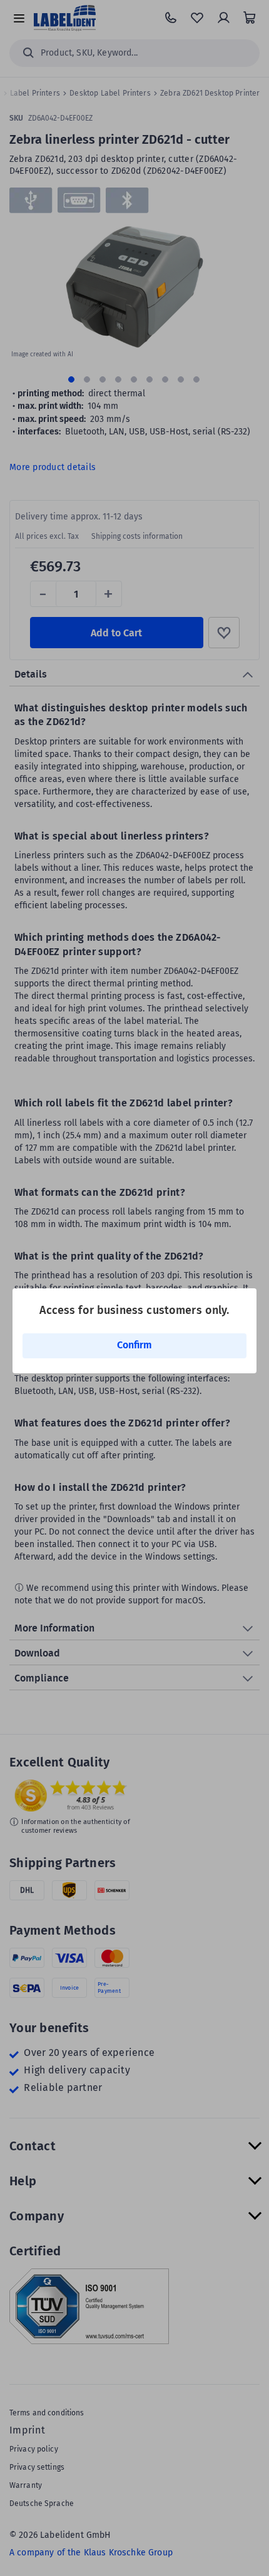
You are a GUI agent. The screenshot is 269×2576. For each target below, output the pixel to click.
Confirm (134, 1345)
